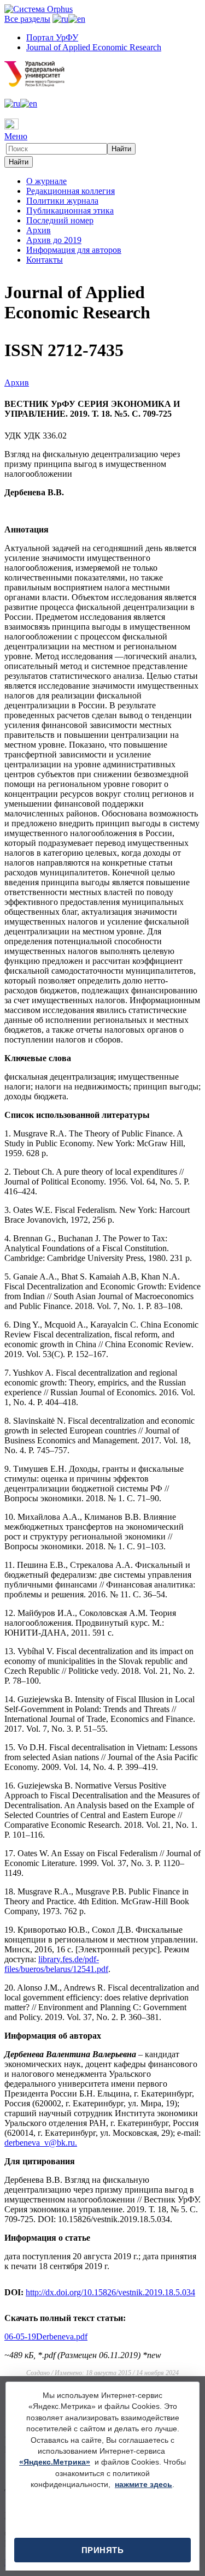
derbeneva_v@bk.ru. (41, 2143)
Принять (103, 2550)
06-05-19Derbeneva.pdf (46, 2337)
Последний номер (60, 220)
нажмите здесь (143, 2485)
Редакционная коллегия (71, 191)
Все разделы (27, 19)
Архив (39, 230)
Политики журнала (62, 201)
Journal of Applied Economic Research (94, 47)
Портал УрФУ (52, 37)
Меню (16, 136)
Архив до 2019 (54, 240)
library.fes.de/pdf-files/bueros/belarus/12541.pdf (56, 1964)
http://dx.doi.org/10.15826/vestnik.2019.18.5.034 (110, 2292)
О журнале (46, 181)
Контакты (45, 260)
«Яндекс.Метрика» (55, 2462)
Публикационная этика (70, 211)
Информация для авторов (74, 250)
